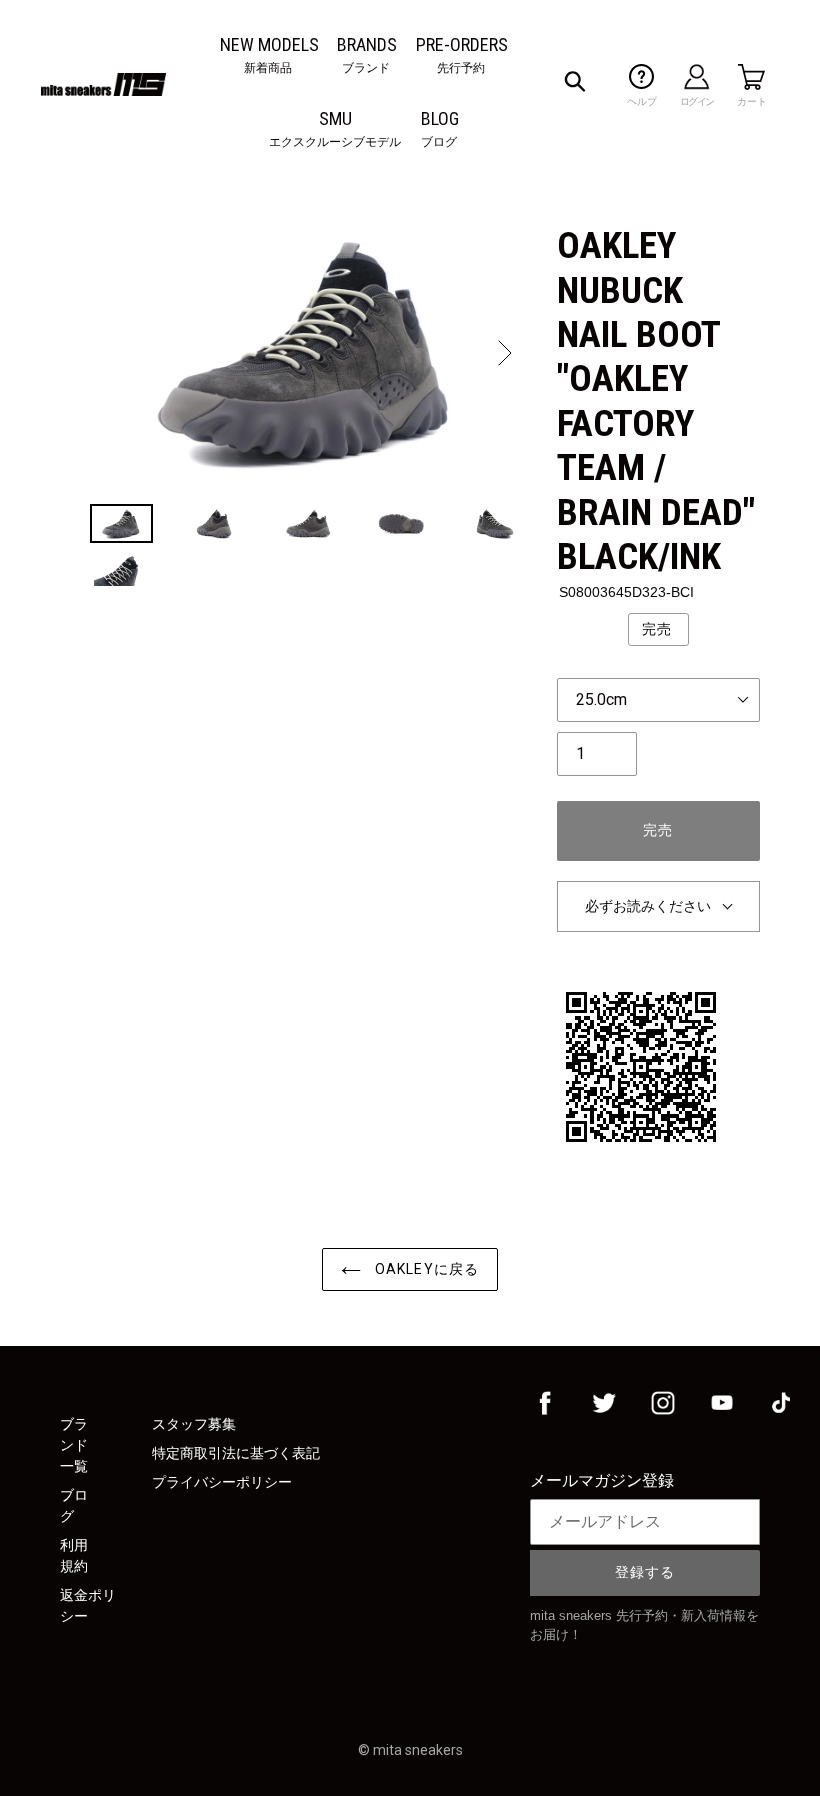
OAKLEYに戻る (425, 1269)
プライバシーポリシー (222, 1482)
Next (503, 353)
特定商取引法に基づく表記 (236, 1453)
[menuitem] (269, 44)
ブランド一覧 (74, 1445)
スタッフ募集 (194, 1424)
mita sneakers (418, 1750)
